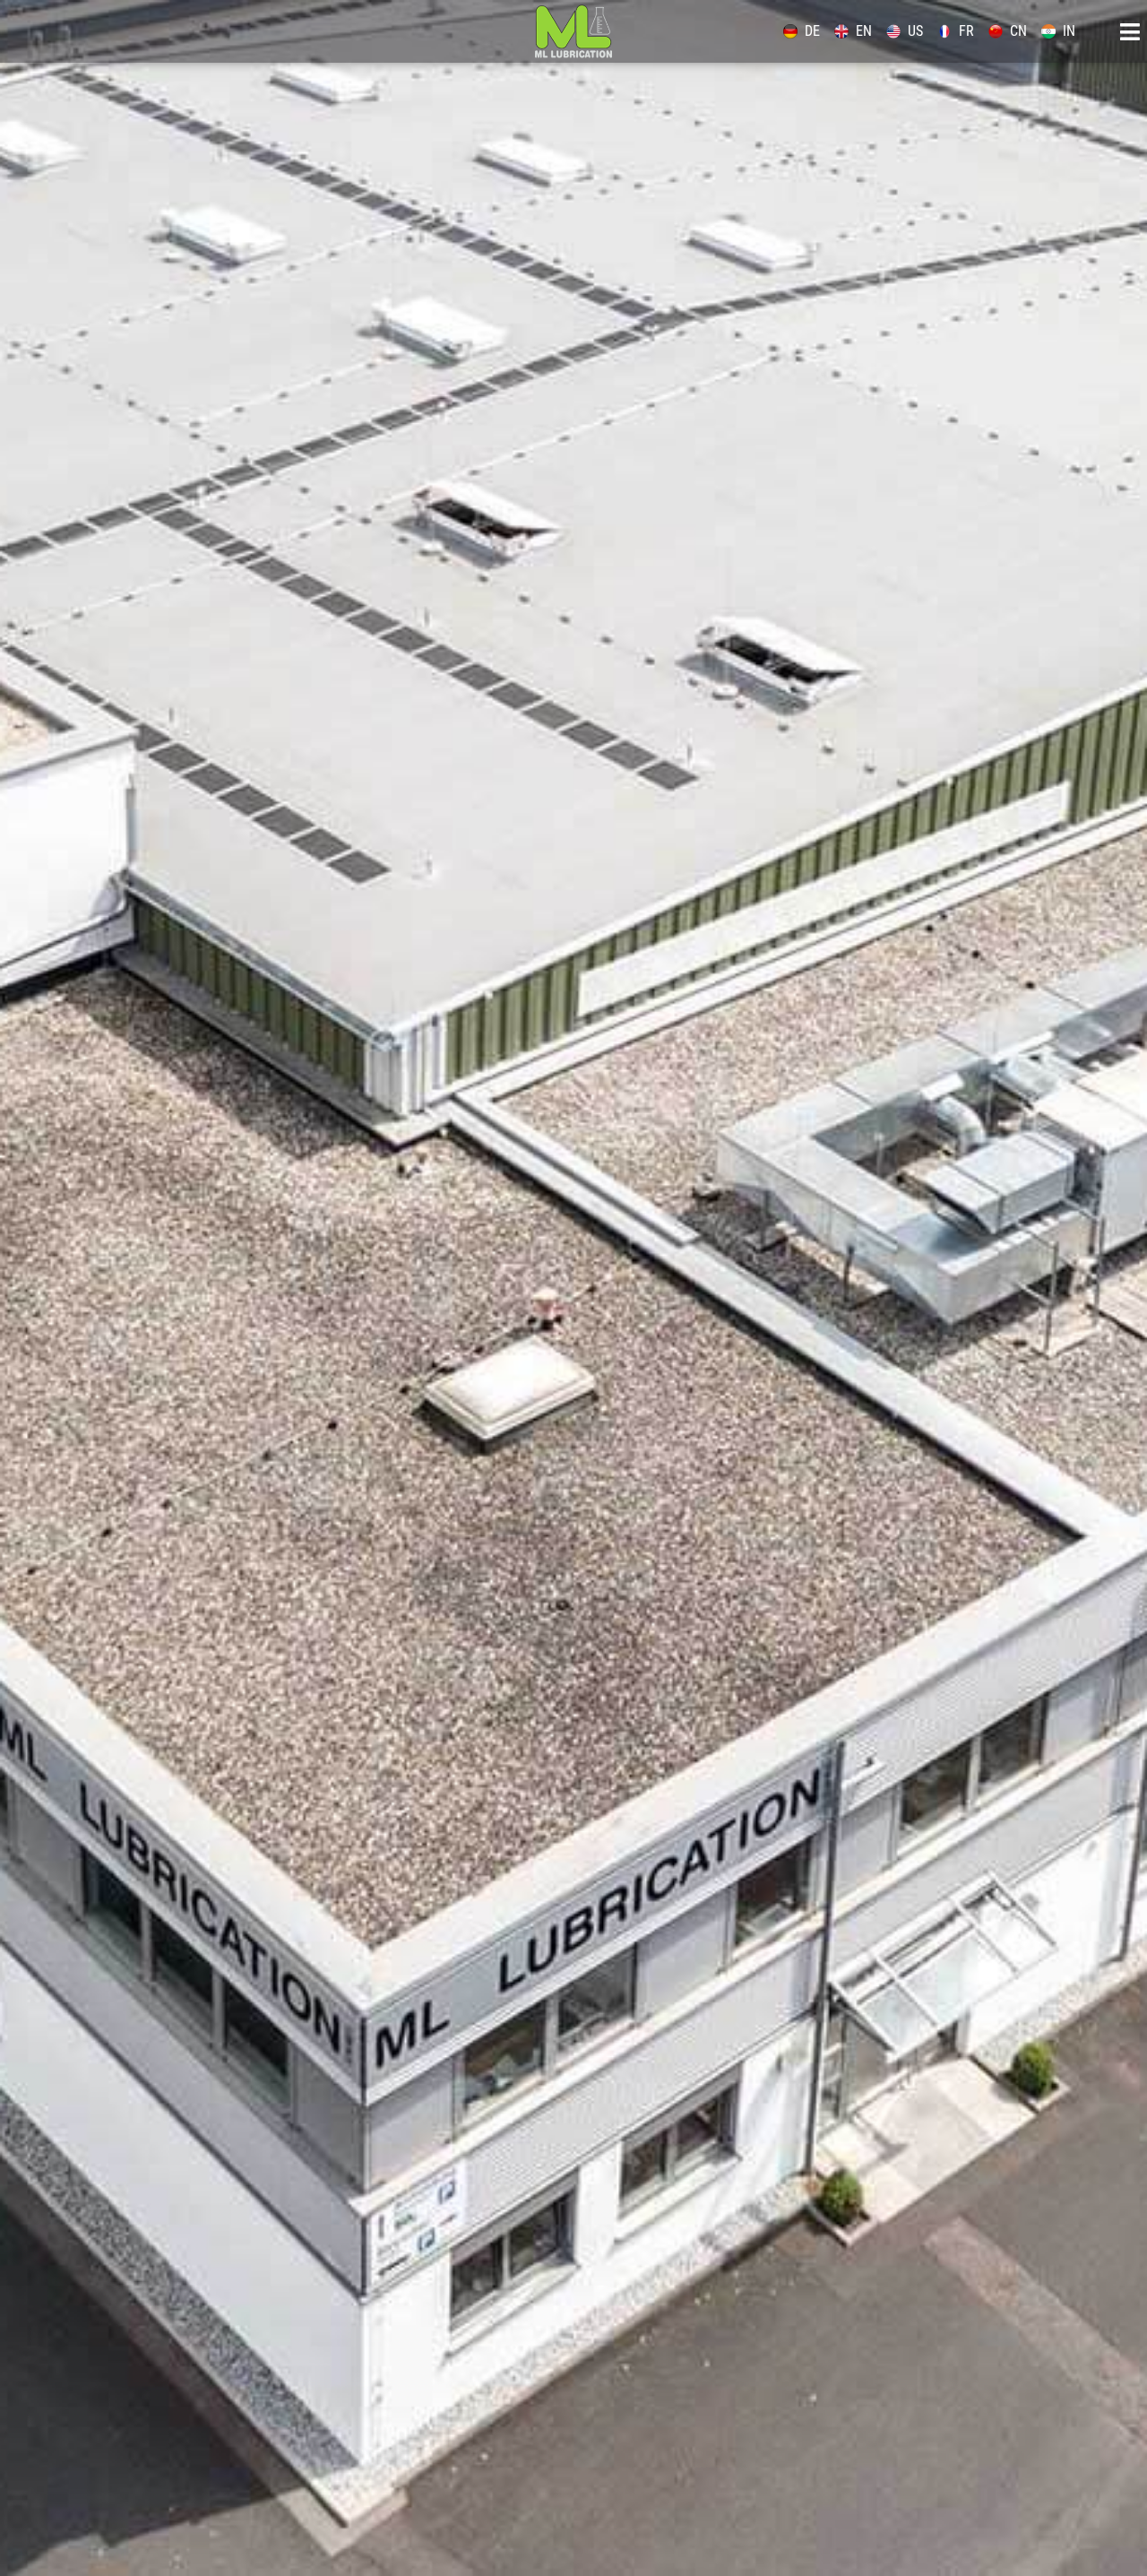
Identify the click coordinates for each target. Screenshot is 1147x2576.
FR (966, 31)
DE (812, 31)
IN (1069, 31)
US (915, 31)
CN (1018, 31)
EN (864, 31)
